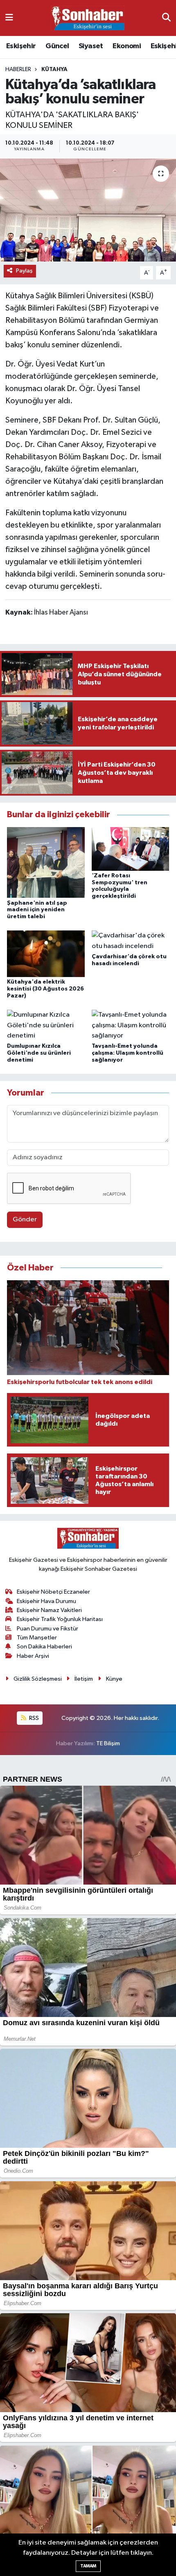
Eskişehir (21, 46)
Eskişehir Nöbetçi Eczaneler (53, 1592)
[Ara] (166, 18)
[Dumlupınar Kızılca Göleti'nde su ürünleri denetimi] (46, 1025)
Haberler (18, 69)
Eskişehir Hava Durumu (46, 1601)
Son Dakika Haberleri (44, 1647)
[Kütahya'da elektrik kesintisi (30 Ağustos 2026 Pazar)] (46, 954)
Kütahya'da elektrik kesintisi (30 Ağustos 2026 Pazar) (45, 989)
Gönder (25, 1220)
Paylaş (24, 271)
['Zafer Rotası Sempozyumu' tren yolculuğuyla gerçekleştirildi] (131, 849)
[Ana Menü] (9, 18)
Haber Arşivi (33, 1656)
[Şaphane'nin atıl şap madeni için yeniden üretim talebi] (46, 862)
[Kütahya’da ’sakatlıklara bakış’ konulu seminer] (88, 210)
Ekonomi (127, 46)
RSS (33, 1718)
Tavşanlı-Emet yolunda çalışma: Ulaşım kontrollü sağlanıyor (127, 1053)
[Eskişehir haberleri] (88, 18)
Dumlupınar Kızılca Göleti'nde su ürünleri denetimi (39, 1053)
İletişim (84, 1679)
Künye (114, 1679)
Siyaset (91, 46)
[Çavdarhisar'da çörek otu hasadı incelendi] (131, 941)
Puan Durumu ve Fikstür (47, 1629)
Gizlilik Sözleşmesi (38, 1679)
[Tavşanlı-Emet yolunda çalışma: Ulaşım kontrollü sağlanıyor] (131, 1025)
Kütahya (54, 69)
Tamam (88, 2566)
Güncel (57, 46)
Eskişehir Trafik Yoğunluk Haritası (60, 1619)
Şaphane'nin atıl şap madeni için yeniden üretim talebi (37, 910)
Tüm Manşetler (37, 1638)
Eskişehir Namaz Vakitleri (49, 1610)
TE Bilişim (108, 1743)
